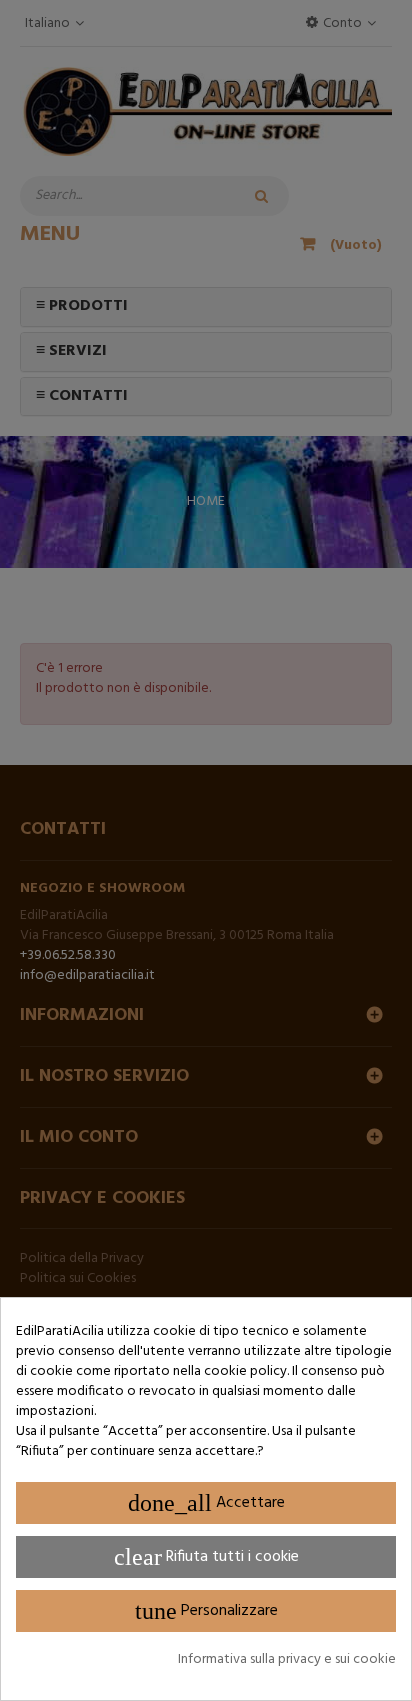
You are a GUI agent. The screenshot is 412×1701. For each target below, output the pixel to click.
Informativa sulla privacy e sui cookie (287, 1660)
